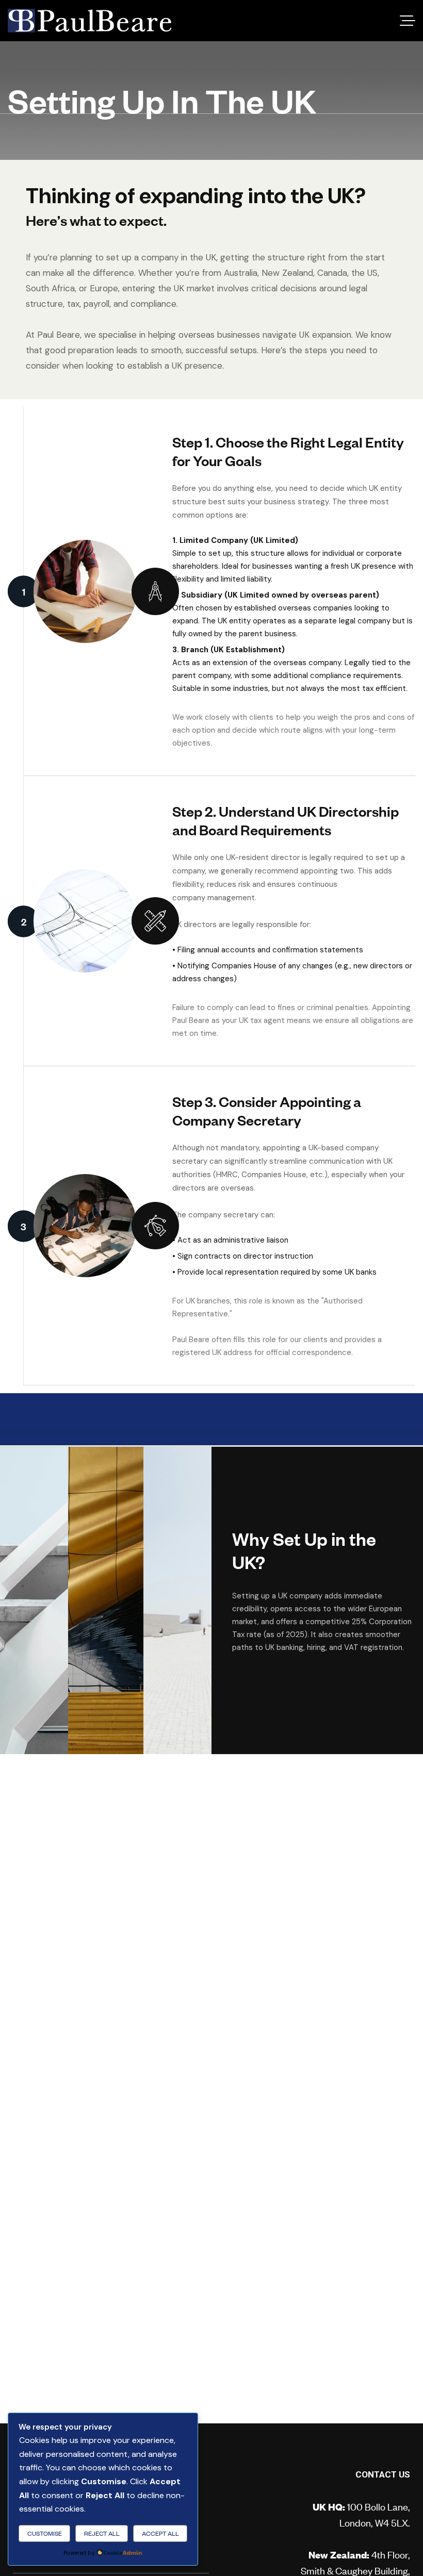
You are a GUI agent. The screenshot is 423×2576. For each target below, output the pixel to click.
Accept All (160, 2533)
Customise (45, 2533)
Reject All (102, 2533)
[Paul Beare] (90, 21)
